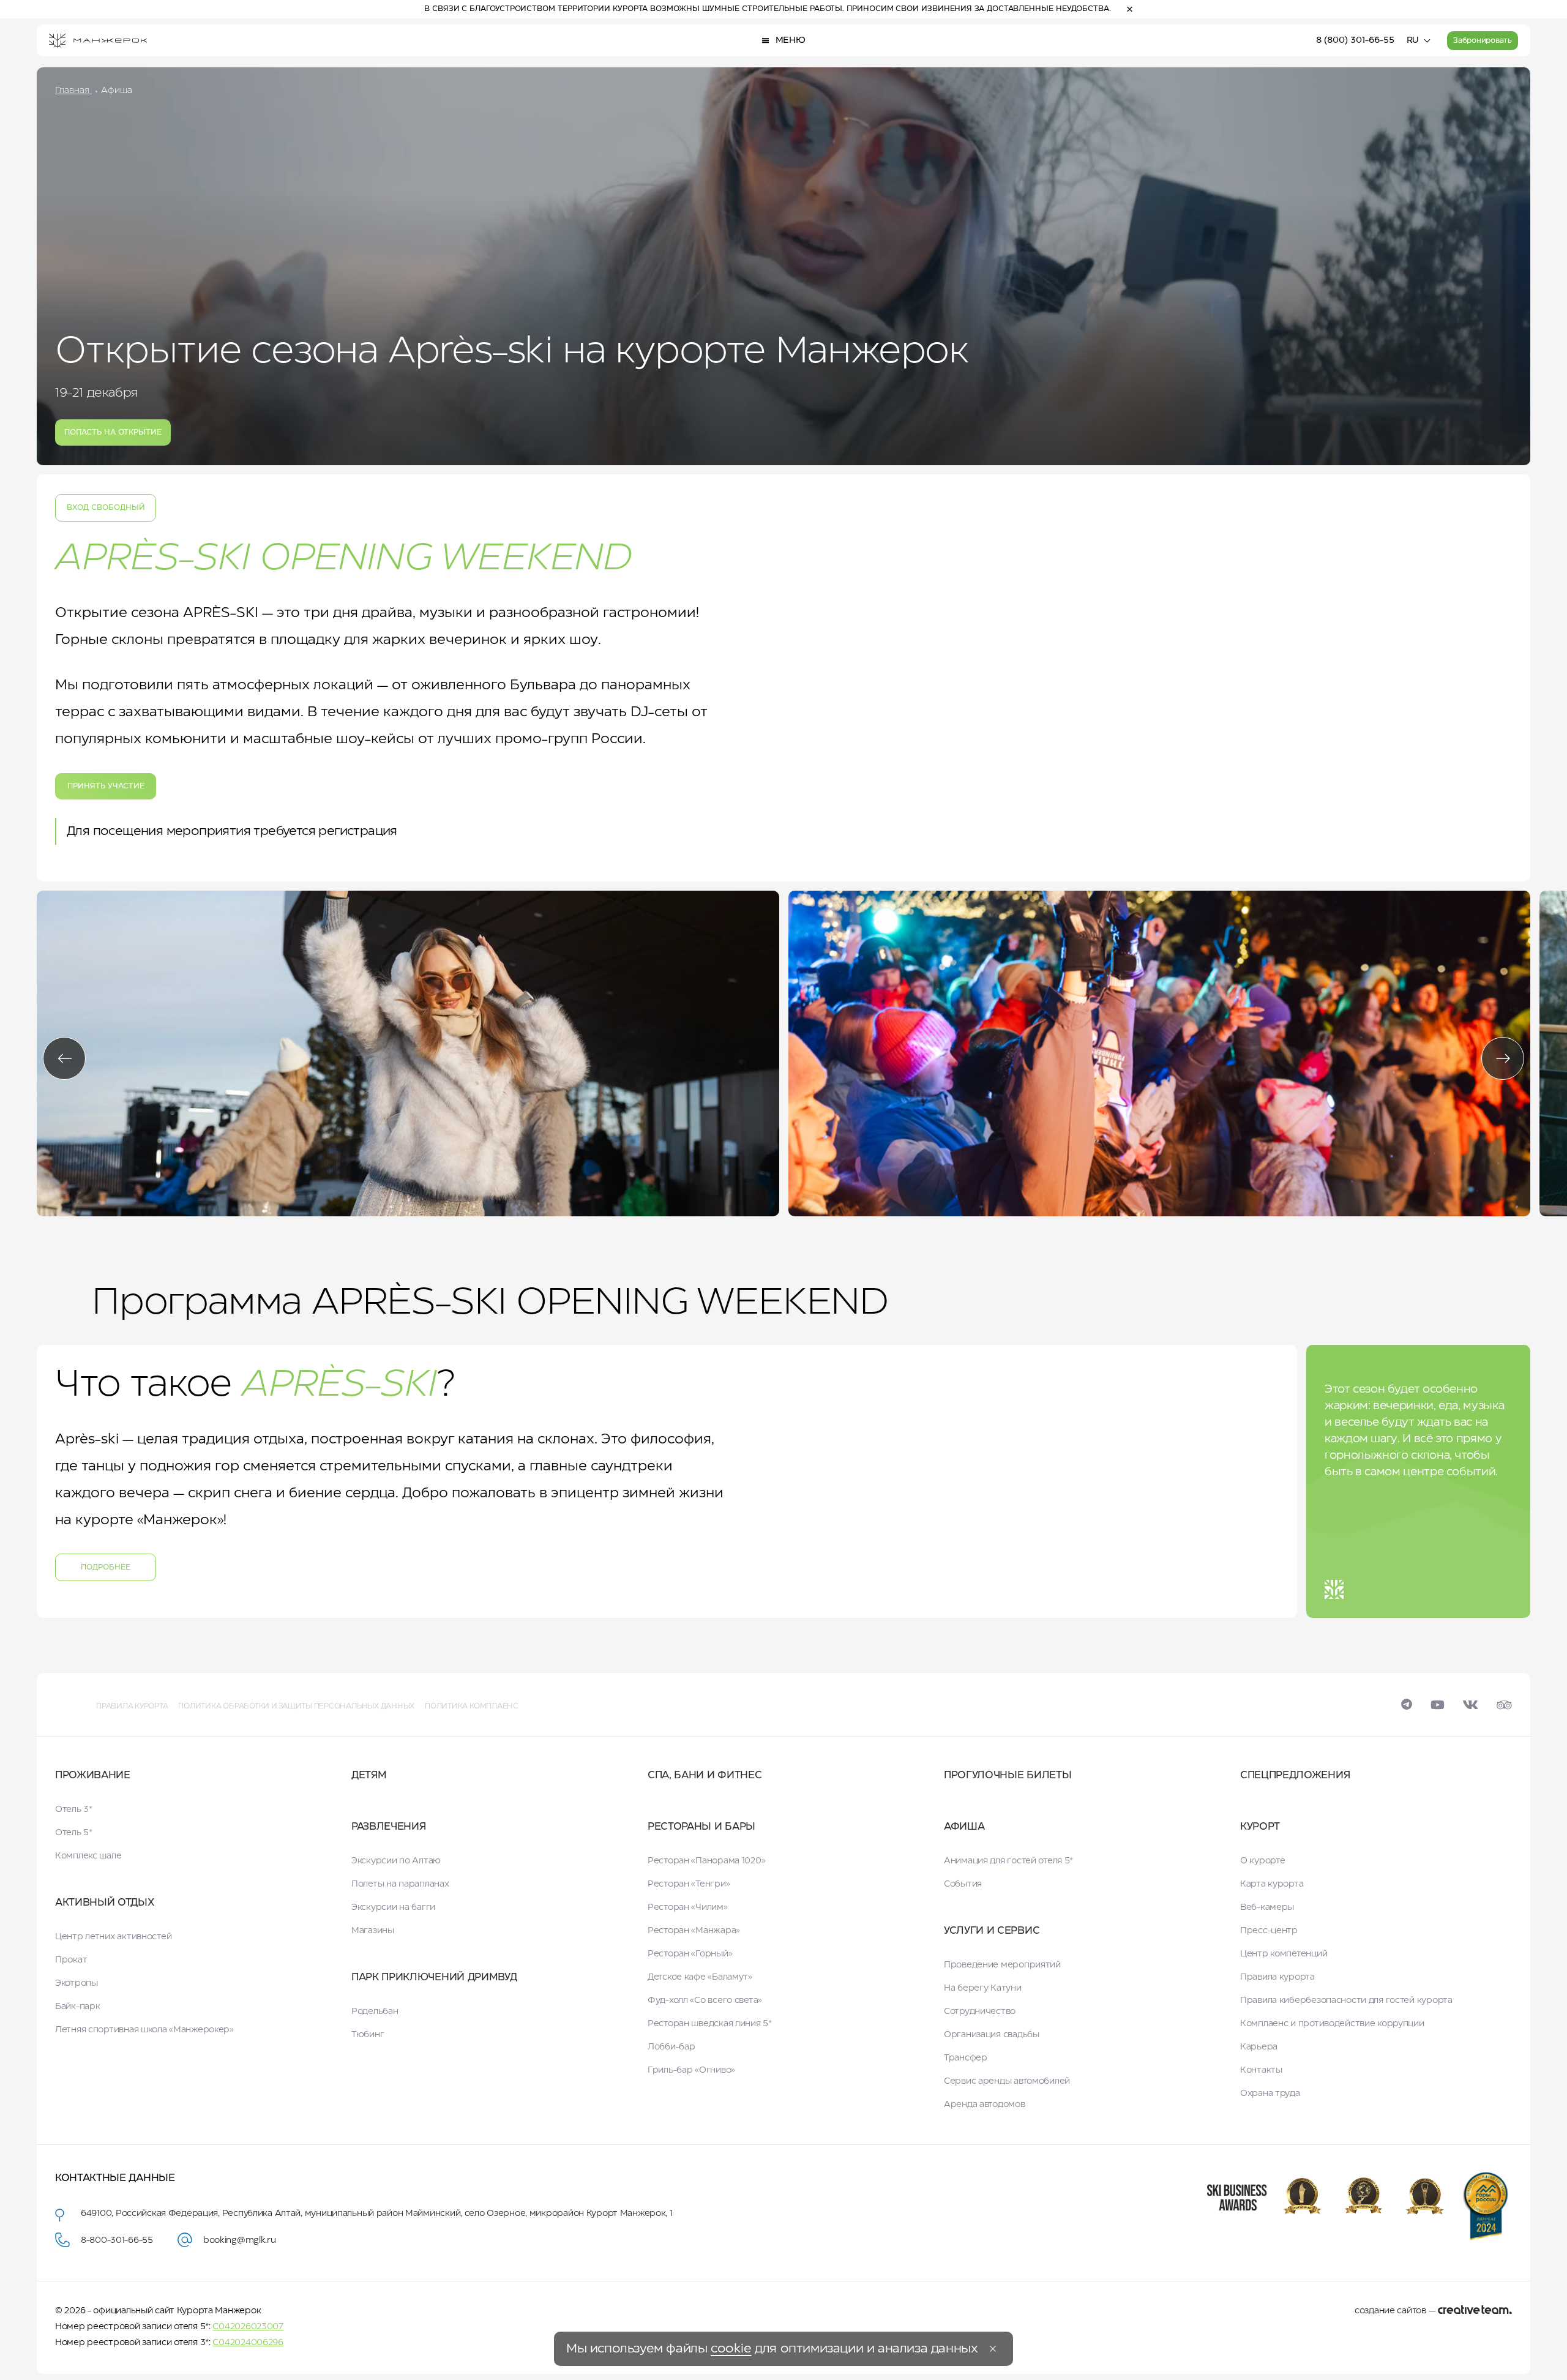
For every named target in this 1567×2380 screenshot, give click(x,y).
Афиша (964, 1827)
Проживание (93, 1776)
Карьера (1259, 2047)
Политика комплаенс (472, 1706)
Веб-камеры (1267, 1907)
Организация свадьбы (992, 2035)
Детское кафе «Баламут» (700, 1977)
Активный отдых (105, 1903)
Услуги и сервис (992, 1931)
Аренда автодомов (985, 2105)
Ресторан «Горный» (690, 1954)
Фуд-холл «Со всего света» (705, 2000)
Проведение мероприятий (1002, 1965)
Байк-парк (77, 2007)
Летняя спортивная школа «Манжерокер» (144, 2030)
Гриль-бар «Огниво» (691, 2070)
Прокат (71, 1960)
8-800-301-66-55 (117, 2240)
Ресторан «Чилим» (688, 1907)
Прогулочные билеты (1008, 1776)
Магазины (373, 1931)
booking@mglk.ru (240, 2240)
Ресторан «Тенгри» (689, 1884)
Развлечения (388, 1827)
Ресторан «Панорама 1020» (706, 1861)
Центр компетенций (1284, 1954)
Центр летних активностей (113, 1937)
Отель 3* (74, 1809)
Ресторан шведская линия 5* (710, 2024)
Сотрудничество (980, 2011)
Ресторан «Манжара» (694, 1931)
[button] (64, 1058)
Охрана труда (1270, 2094)
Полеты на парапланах (400, 1884)
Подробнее (106, 1567)
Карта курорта (1272, 1884)
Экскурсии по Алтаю (396, 1861)
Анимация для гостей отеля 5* (1008, 1861)
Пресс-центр (1269, 1931)
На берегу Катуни (983, 1988)
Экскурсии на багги (393, 1907)
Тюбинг (368, 2035)
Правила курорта (132, 1706)
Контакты (1261, 2070)
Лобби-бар (671, 2047)
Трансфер (966, 2058)
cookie (731, 2349)
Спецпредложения (1295, 1776)
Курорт (1260, 1827)
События (963, 1884)
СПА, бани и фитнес (705, 1776)
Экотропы (77, 1983)
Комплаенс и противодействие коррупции (1332, 2024)
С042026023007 (248, 2327)
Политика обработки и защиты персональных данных (296, 1706)
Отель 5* (74, 1833)
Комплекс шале (88, 1856)
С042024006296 (248, 2343)
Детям (369, 1776)
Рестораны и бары (701, 1827)
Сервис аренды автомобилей (1007, 2081)
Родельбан (375, 2011)
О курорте (1262, 1861)
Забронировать (1483, 41)
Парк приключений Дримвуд (434, 1978)
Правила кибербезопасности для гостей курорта (1346, 2000)
